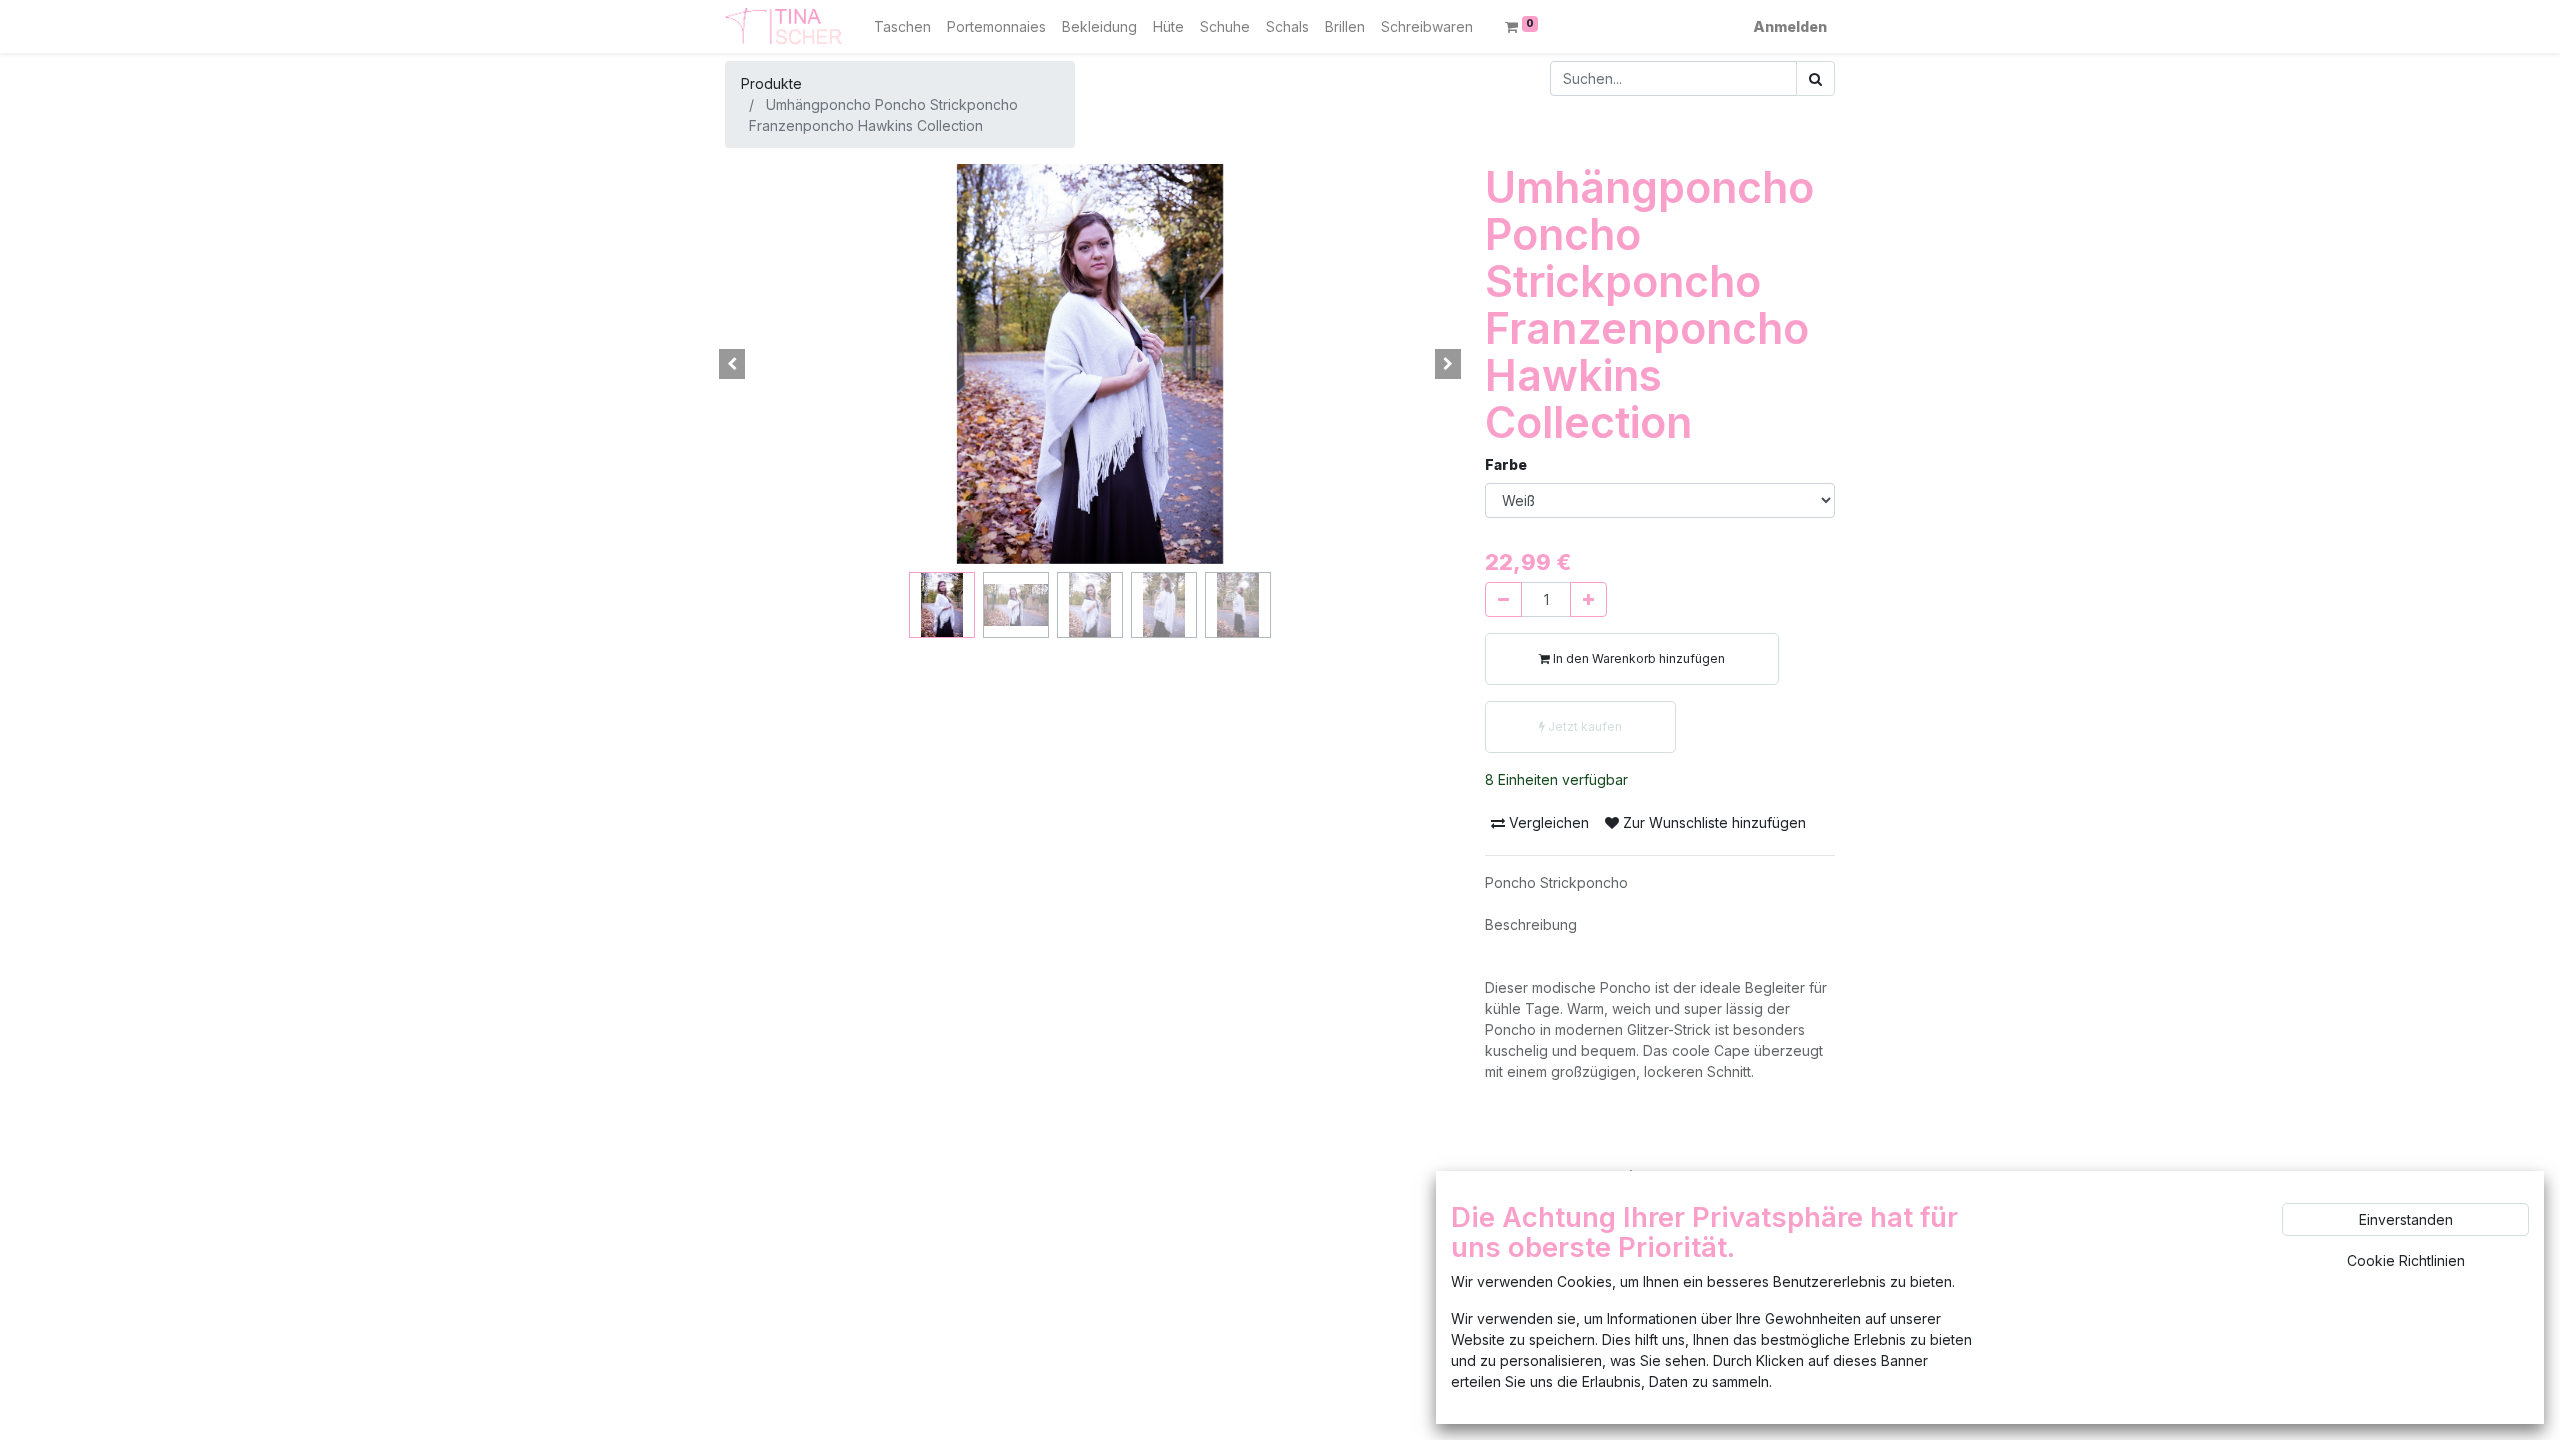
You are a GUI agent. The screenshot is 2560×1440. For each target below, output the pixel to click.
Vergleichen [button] (1547, 822)
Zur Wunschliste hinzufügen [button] (1712, 822)
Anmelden (1790, 26)
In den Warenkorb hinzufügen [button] (1637, 658)
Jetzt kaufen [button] (1583, 726)
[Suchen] (1815, 78)
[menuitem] (902, 26)
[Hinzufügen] (1588, 599)
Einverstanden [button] (2406, 1219)
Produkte (771, 83)
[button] (732, 364)
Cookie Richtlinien (2406, 1260)
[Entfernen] (1503, 599)
